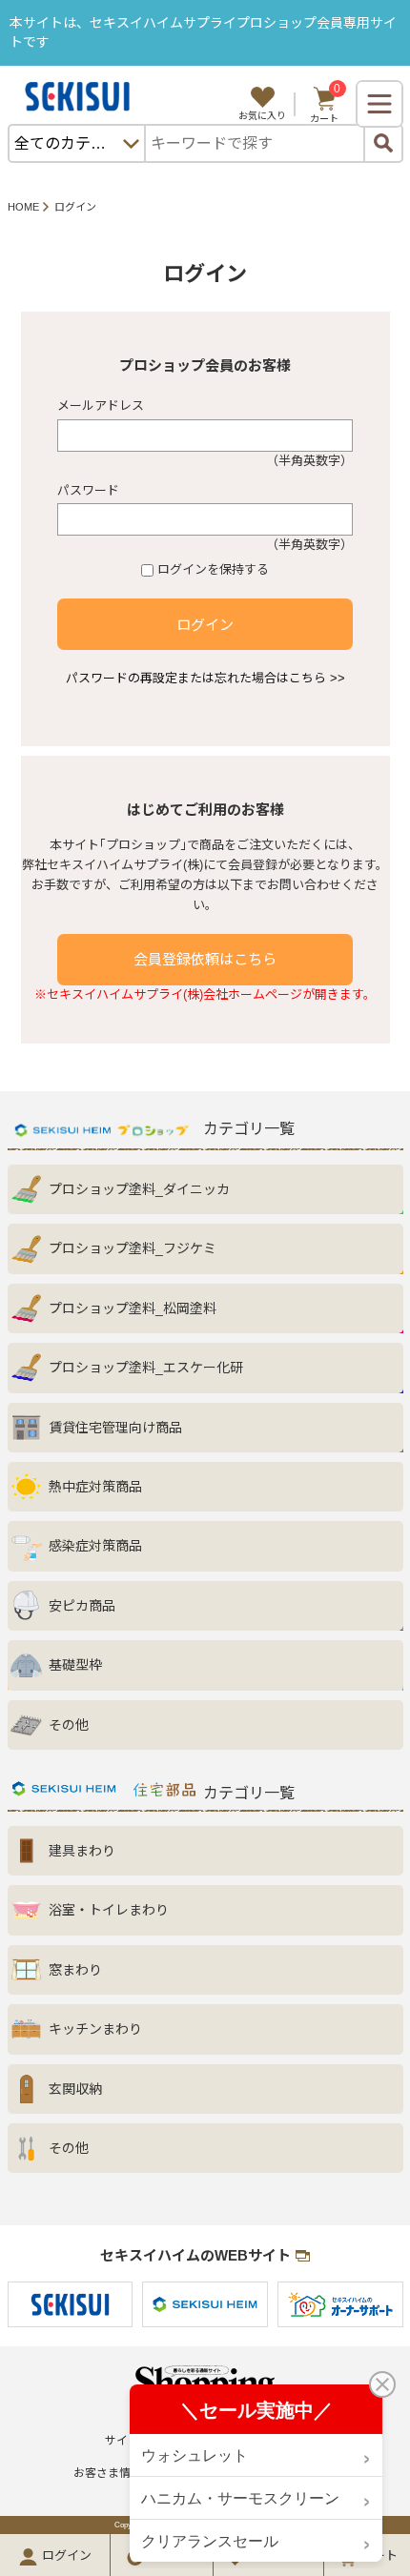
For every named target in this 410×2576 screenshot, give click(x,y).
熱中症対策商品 (95, 1487)
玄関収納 (75, 2089)
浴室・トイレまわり (109, 1910)
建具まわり (82, 1851)
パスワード (88, 490)
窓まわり (75, 1970)
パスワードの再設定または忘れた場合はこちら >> (205, 678)
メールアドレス (101, 406)
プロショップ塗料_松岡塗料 (133, 1308)
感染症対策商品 (95, 1546)
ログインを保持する (213, 569)
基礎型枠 (75, 1665)
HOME (23, 207)
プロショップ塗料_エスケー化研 (146, 1368)
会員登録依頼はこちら (205, 959)
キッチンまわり (95, 2029)
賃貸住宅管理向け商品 (115, 1428)
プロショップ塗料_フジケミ (133, 1248)
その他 (69, 1725)
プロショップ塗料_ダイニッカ (139, 1189)
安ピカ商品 (82, 1606)
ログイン (205, 625)
